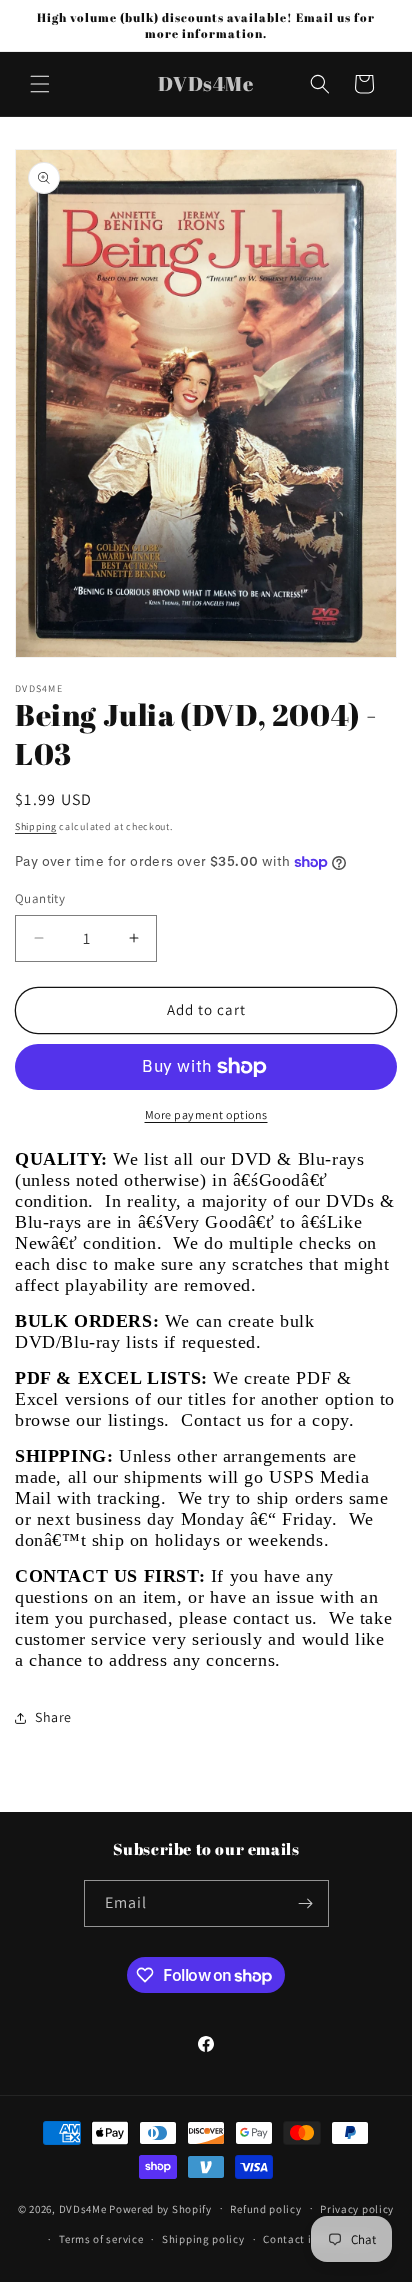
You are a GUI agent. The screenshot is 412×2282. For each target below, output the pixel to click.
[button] (40, 84)
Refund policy (265, 2209)
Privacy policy (357, 2209)
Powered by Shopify (160, 2208)
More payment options (206, 1114)
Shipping (36, 826)
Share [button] (53, 1717)
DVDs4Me (83, 2208)
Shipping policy (203, 2239)
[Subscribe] (306, 1903)
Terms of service (101, 2239)
